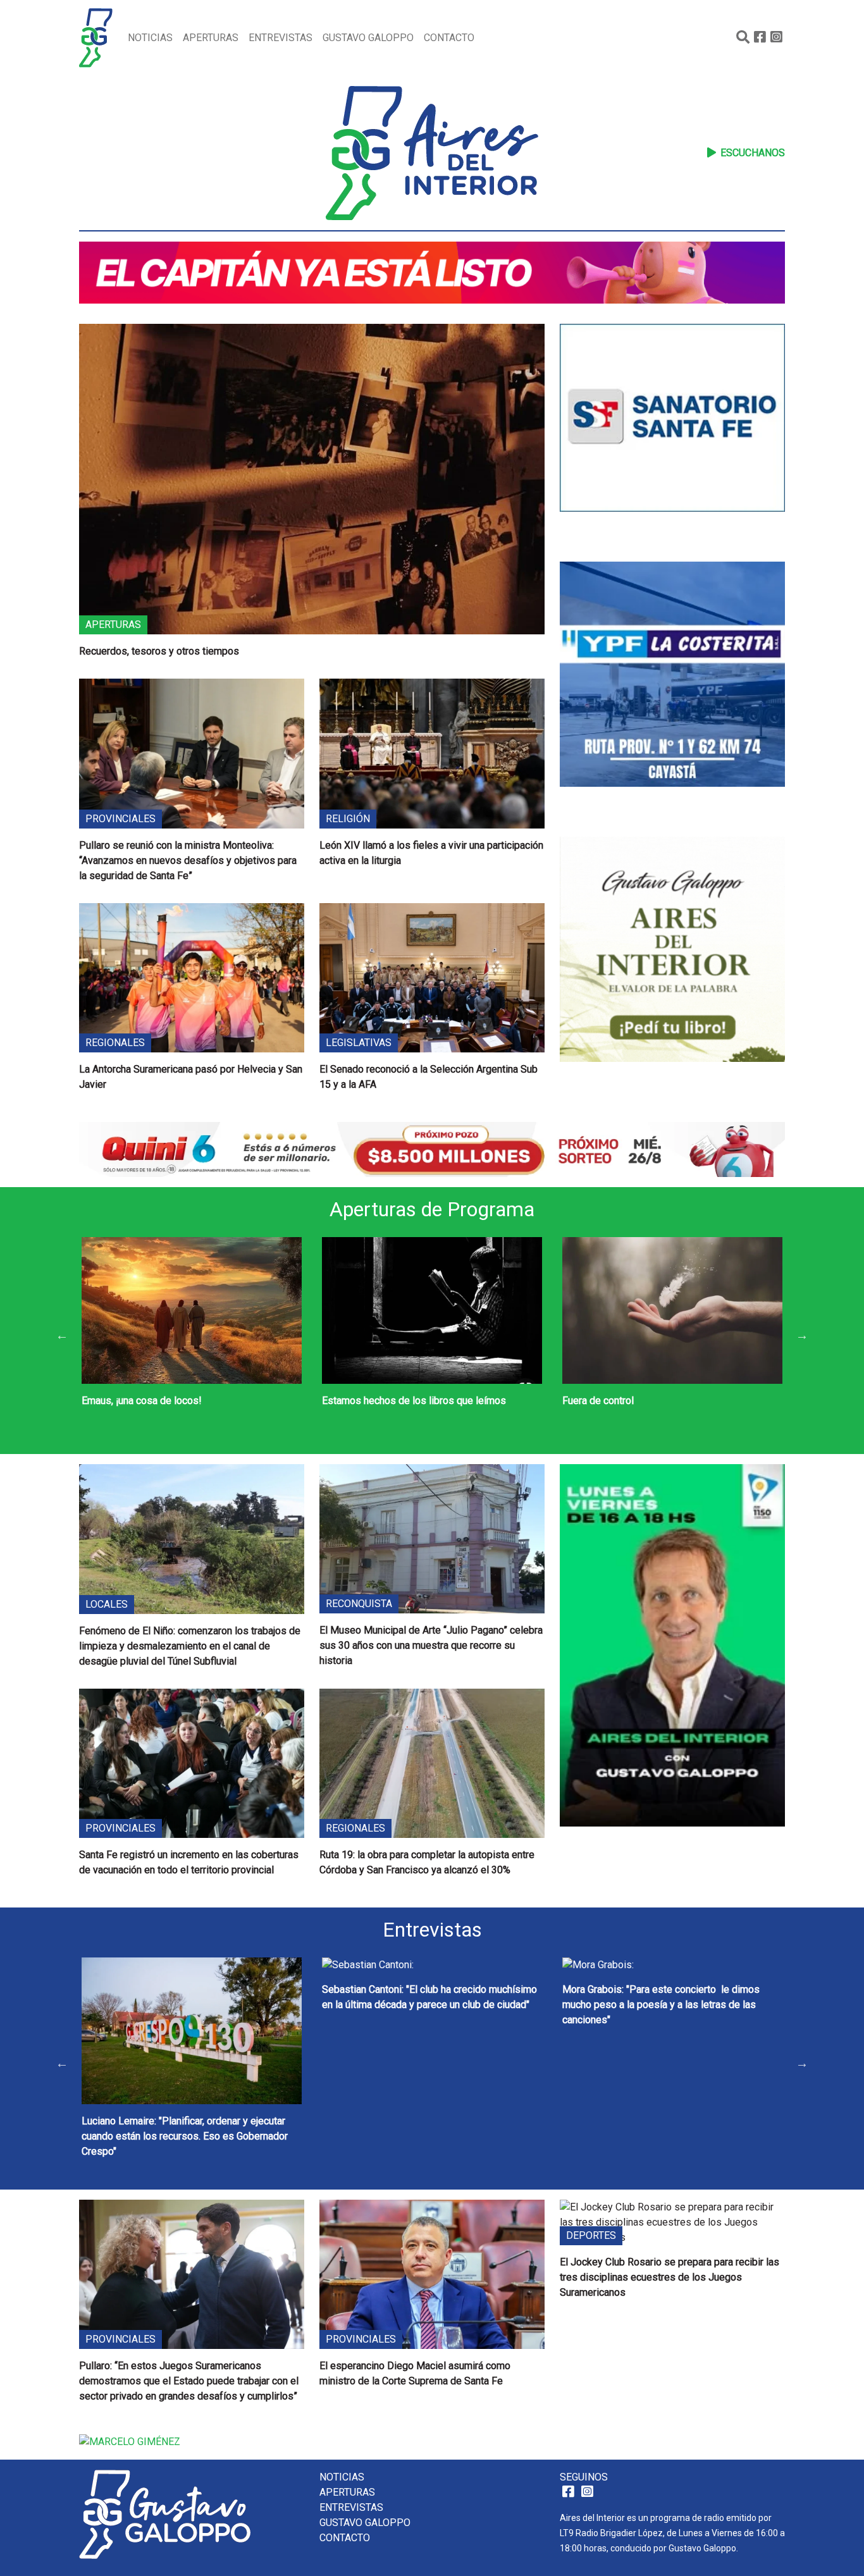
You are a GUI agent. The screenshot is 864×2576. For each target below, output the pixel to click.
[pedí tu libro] (672, 974)
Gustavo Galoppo (368, 38)
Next (802, 1335)
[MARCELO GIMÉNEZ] (130, 2441)
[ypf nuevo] (672, 699)
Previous (62, 1335)
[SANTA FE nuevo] (672, 443)
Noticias (150, 38)
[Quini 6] (432, 1149)
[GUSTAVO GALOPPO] (672, 1681)
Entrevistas (281, 38)
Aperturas (211, 38)
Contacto (449, 38)
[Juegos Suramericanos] (432, 272)
